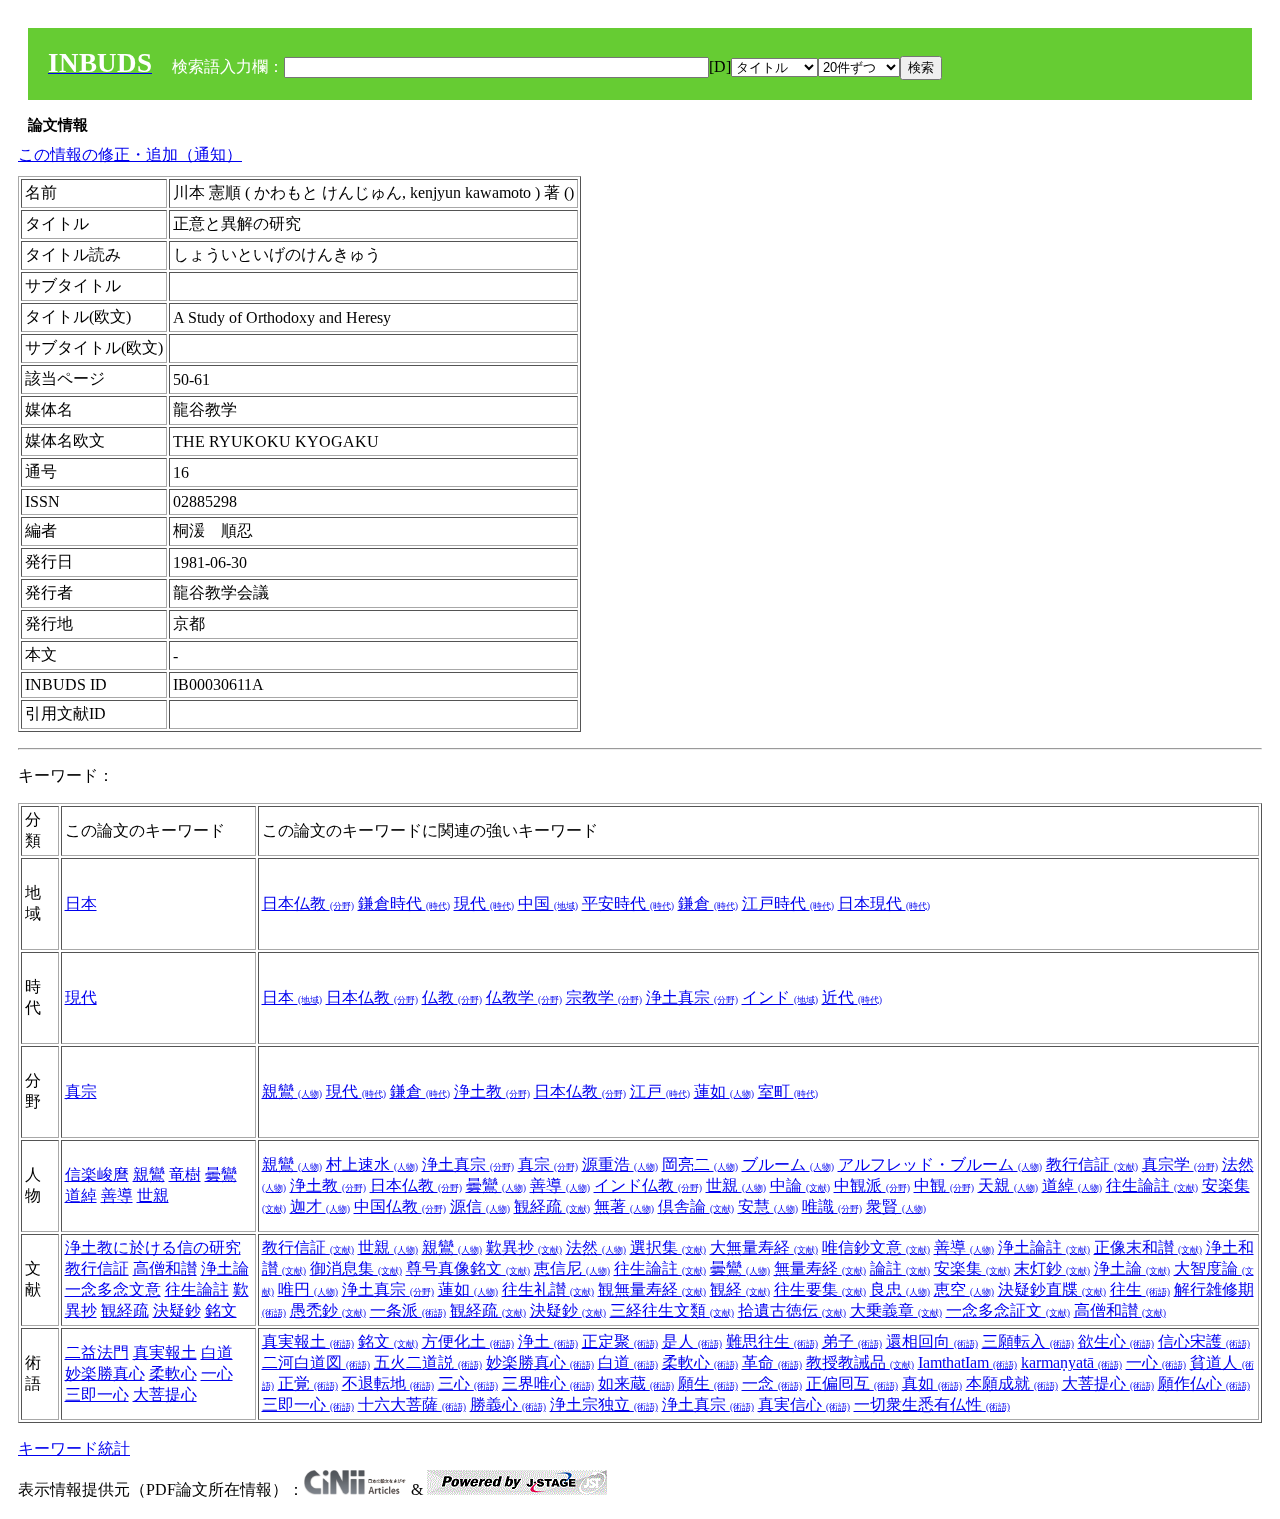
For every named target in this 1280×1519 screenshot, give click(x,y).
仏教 (452, 997)
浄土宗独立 (604, 1404)
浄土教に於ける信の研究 (153, 1247)
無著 (624, 1206)
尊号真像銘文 (468, 1268)
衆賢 (896, 1206)
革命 (772, 1362)
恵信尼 (572, 1268)
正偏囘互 (852, 1383)
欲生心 (1116, 1341)
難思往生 (772, 1341)
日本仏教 (308, 903)
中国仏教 (400, 1206)
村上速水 (372, 1164)
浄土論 (225, 1268)
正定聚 (620, 1341)
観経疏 (552, 1206)
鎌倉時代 (404, 903)
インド (780, 997)
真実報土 (165, 1352)
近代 (852, 997)
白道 (217, 1352)
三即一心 (97, 1394)
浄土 (548, 1341)
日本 (81, 903)
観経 (740, 1289)
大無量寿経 (764, 1247)
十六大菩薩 (412, 1404)
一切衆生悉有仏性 (932, 1404)
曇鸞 (221, 1174)
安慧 (768, 1206)
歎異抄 (524, 1247)
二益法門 (97, 1352)
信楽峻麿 (97, 1174)
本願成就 (1012, 1383)
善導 (117, 1195)
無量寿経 (820, 1268)
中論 (800, 1185)
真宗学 (1180, 1164)
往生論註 (1152, 1185)
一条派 (408, 1310)
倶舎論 (696, 1206)
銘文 (221, 1310)
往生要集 (820, 1289)
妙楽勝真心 (105, 1373)
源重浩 (620, 1164)
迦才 (320, 1206)
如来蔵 (636, 1383)
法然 (596, 1247)
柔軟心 (173, 1373)
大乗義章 (896, 1310)
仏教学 (524, 997)
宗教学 (604, 997)
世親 (153, 1195)
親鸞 (292, 1091)
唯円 (308, 1289)
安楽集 (972, 1268)
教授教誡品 (860, 1362)
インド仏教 (648, 1185)
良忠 (900, 1289)
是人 (692, 1341)
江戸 (660, 1091)
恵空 (964, 1289)
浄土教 (492, 1091)
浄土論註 (1044, 1247)
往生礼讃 (548, 1289)
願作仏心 (1204, 1383)
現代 (484, 903)
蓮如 (724, 1091)
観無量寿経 (652, 1289)
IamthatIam (967, 1362)
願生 (708, 1383)
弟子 (852, 1341)
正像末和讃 (1148, 1247)
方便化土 (468, 1341)
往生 (1140, 1289)
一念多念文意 (113, 1289)
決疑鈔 (177, 1310)
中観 (944, 1185)
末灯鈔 (1052, 1268)
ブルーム (788, 1164)
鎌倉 (708, 903)
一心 (217, 1373)
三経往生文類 (672, 1310)
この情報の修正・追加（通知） (130, 154)
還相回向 (932, 1341)
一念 (772, 1383)
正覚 (308, 1383)
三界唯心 (548, 1383)
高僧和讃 (165, 1268)
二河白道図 (316, 1362)
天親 (1008, 1185)
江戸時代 (788, 903)
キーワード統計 (74, 1448)
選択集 (668, 1247)
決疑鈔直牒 (1052, 1289)
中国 (548, 903)
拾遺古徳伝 (792, 1310)
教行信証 (1092, 1164)
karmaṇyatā (1071, 1362)
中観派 (872, 1185)
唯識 (832, 1206)
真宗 (81, 1091)
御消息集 (356, 1268)
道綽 (81, 1195)
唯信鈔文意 (876, 1247)
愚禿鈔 (328, 1310)
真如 (932, 1383)
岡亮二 (700, 1164)
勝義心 (508, 1404)
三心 (468, 1383)
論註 (900, 1268)
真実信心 (804, 1404)
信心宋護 (1204, 1341)
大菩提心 (165, 1394)
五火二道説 (428, 1362)
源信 (480, 1206)
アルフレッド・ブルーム (940, 1164)
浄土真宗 (692, 997)
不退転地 (388, 1383)
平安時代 (628, 903)
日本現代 (884, 903)
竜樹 (185, 1174)
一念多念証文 (1008, 1310)
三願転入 (1028, 1341)
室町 (788, 1091)
